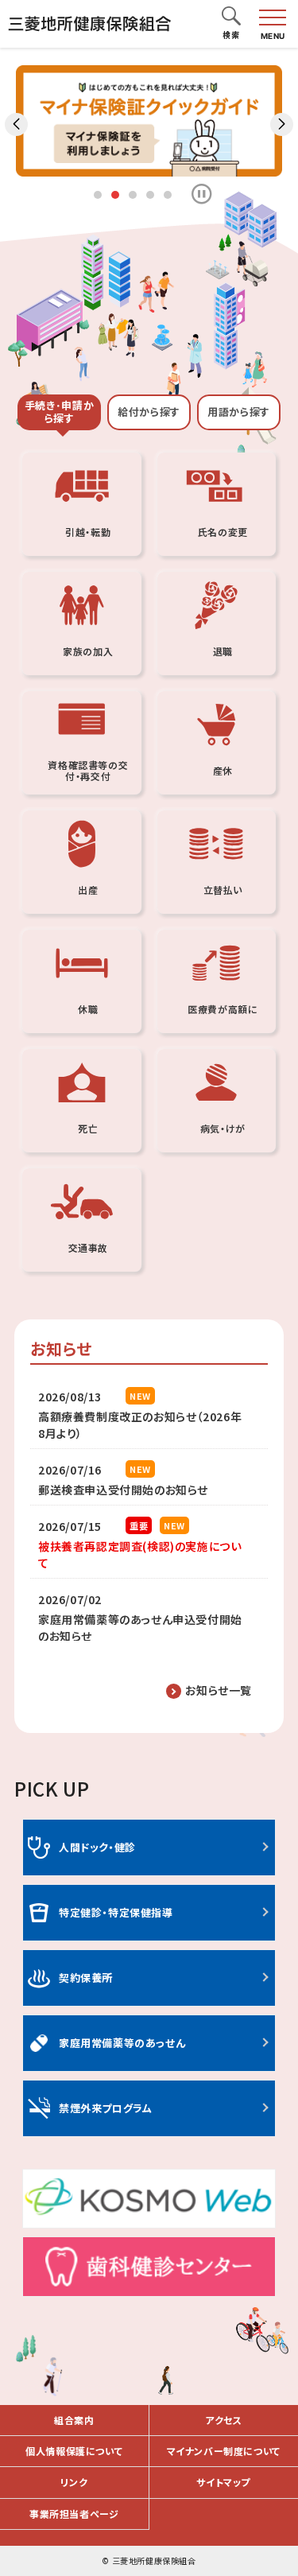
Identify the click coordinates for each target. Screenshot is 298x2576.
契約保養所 (86, 1978)
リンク (74, 2482)
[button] (231, 17)
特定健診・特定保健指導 (116, 1912)
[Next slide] (282, 124)
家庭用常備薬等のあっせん (122, 2043)
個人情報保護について (74, 2451)
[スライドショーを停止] (202, 194)
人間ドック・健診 (97, 1847)
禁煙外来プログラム (105, 2108)
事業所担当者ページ (74, 2514)
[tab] (59, 413)
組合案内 (74, 2420)
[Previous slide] (16, 124)
